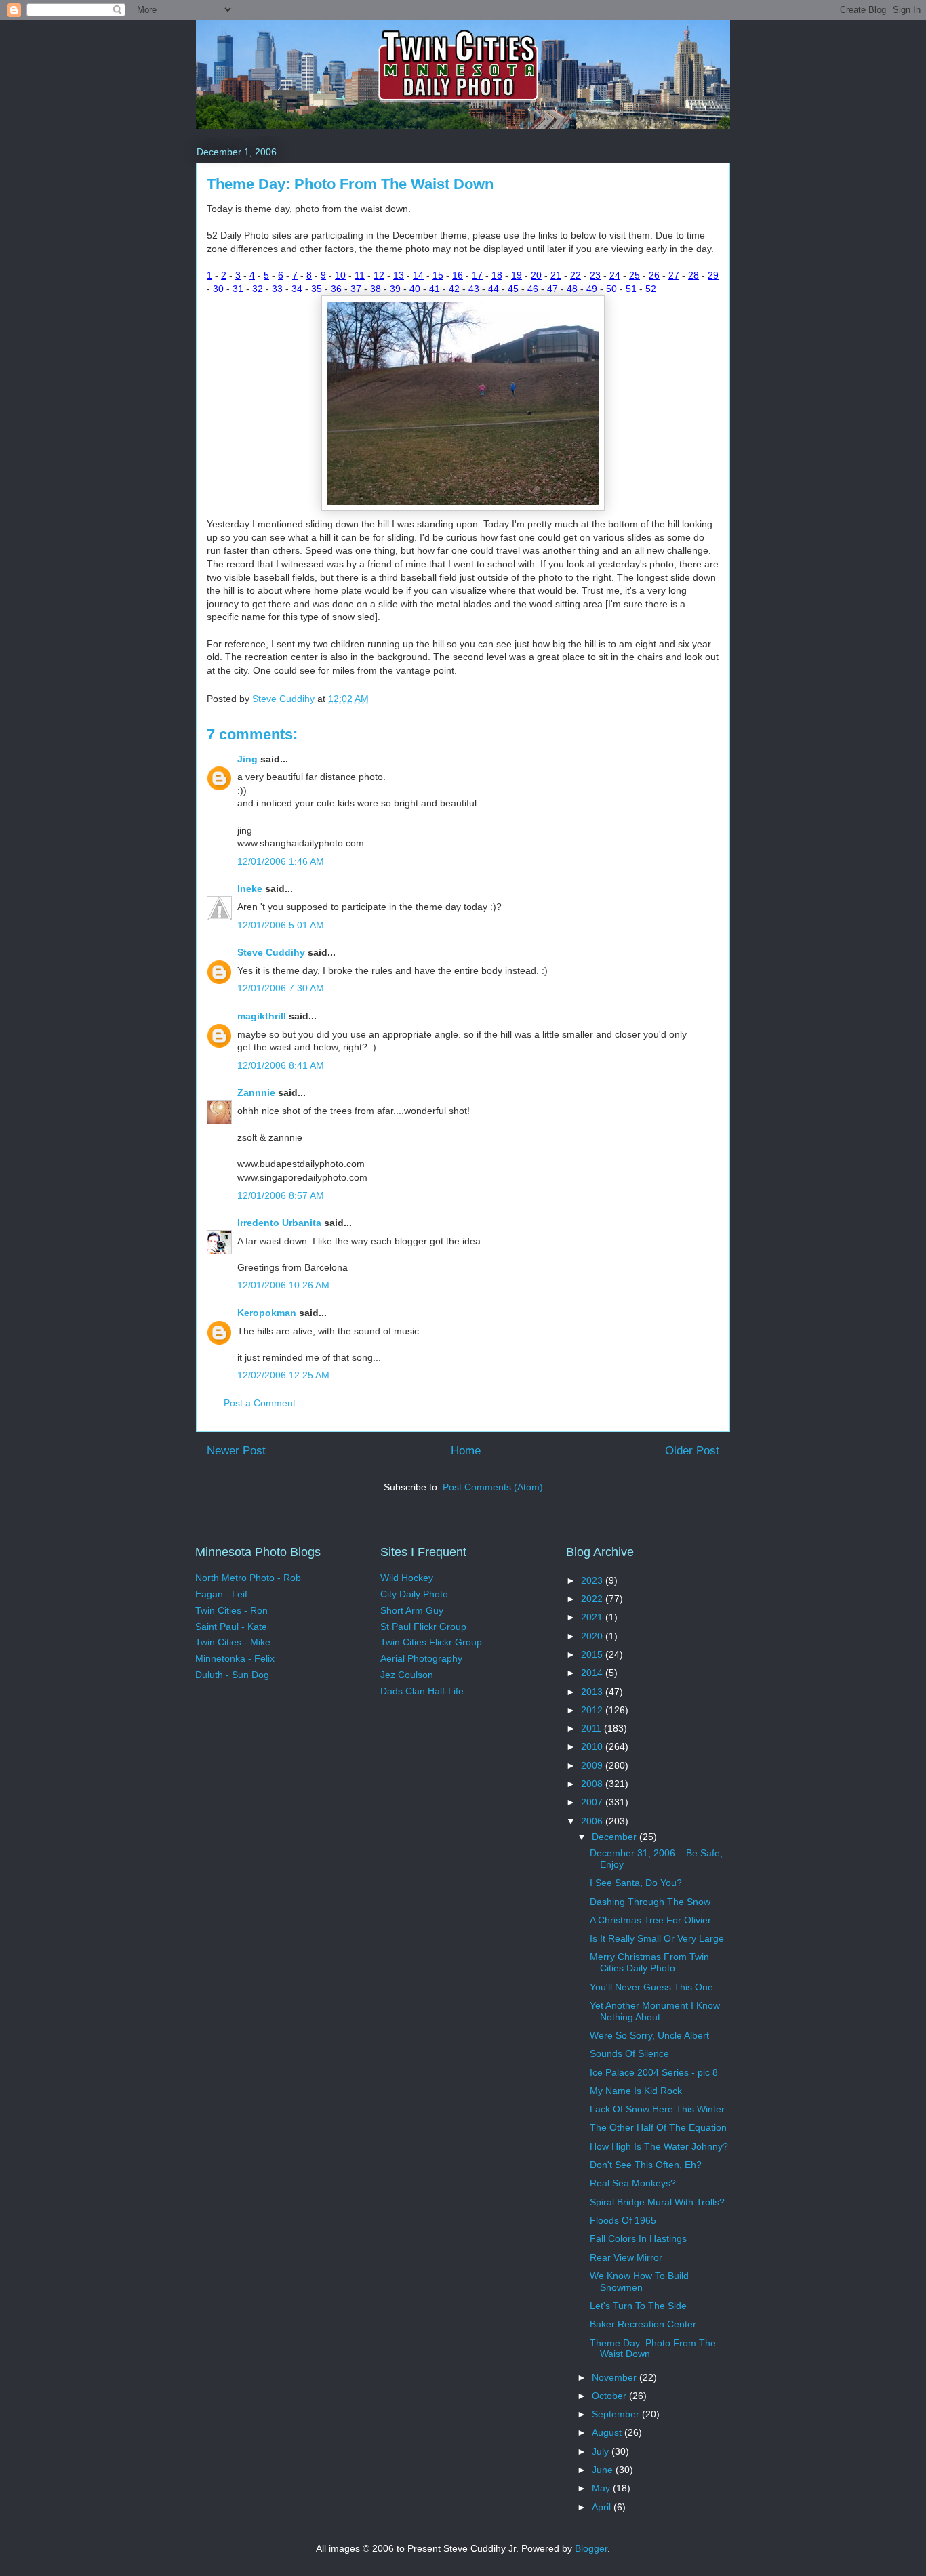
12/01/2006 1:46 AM (281, 861)
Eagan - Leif (221, 1594)
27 (674, 275)
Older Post (692, 1451)
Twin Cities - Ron (231, 1610)
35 (317, 289)
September (617, 2414)
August (608, 2432)
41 (435, 289)
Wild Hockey (407, 1578)
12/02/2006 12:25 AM (283, 1375)
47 (552, 289)
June (604, 2470)
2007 (593, 1802)
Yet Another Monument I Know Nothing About (655, 2011)
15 (438, 275)
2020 (593, 1636)
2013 (593, 1692)
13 (399, 275)
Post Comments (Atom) (493, 1487)
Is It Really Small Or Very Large (657, 1938)
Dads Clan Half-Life (422, 1691)
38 (376, 289)
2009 (593, 1765)
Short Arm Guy (412, 1610)
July (602, 2451)
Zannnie (256, 1092)
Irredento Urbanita (279, 1223)
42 (454, 289)
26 (654, 275)
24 (615, 275)
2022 (593, 1599)
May (602, 2488)
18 (497, 275)
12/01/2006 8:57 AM (281, 1195)
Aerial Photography (421, 1658)
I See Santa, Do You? (636, 1883)
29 (713, 275)
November (616, 2377)
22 (576, 275)
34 (297, 289)
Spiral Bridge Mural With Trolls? (657, 2202)
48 (572, 289)
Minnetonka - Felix (235, 1658)
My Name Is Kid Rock (636, 2091)
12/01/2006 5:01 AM (281, 925)
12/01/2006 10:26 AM (283, 1285)
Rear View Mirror (626, 2257)
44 (494, 289)
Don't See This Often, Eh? (646, 2165)
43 (474, 289)
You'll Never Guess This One (651, 1987)
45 (513, 289)
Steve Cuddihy (271, 952)
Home (466, 1451)
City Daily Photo (414, 1594)
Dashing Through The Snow (650, 1902)
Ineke (250, 888)
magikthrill (262, 1016)
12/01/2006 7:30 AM (281, 988)
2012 (593, 1710)
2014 (593, 1673)
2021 (593, 1617)
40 (415, 289)
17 (477, 275)
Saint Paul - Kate (231, 1627)
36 (336, 289)
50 (611, 289)
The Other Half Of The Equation (658, 2127)
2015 (593, 1654)
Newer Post (236, 1451)
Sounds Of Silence (629, 2053)
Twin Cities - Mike (233, 1642)
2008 (593, 1784)
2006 (593, 1821)
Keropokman (267, 1313)
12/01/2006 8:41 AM (281, 1065)
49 (592, 289)
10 (340, 275)
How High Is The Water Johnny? (659, 2146)
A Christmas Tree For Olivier (650, 1920)
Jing (247, 759)
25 (635, 275)
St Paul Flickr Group (423, 1627)
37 (356, 289)
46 (533, 289)
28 (693, 275)
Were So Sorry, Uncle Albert (649, 2035)
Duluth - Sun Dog (232, 1675)
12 (379, 275)
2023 (593, 1580)
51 (631, 289)
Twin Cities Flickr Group (431, 1642)
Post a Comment (260, 1403)
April (603, 2507)
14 (418, 275)
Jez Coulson (407, 1675)
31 (238, 289)
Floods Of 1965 (623, 2220)
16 (458, 275)
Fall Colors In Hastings (638, 2238)
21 (556, 275)
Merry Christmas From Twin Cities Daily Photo (649, 1962)
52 (651, 289)
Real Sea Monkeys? (633, 2183)
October (610, 2396)
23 (595, 275)
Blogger (591, 2548)
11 (360, 275)
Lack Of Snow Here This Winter (657, 2109)
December (616, 1837)
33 (277, 289)
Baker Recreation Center (643, 2324)
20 (536, 275)
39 (395, 289)
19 (517, 275)
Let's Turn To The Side (638, 2306)
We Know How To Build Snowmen (639, 2282)
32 (258, 289)
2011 (592, 1728)
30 (218, 289)
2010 (593, 1746)
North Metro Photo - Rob (248, 1578)
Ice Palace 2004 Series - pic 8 (654, 2072)
